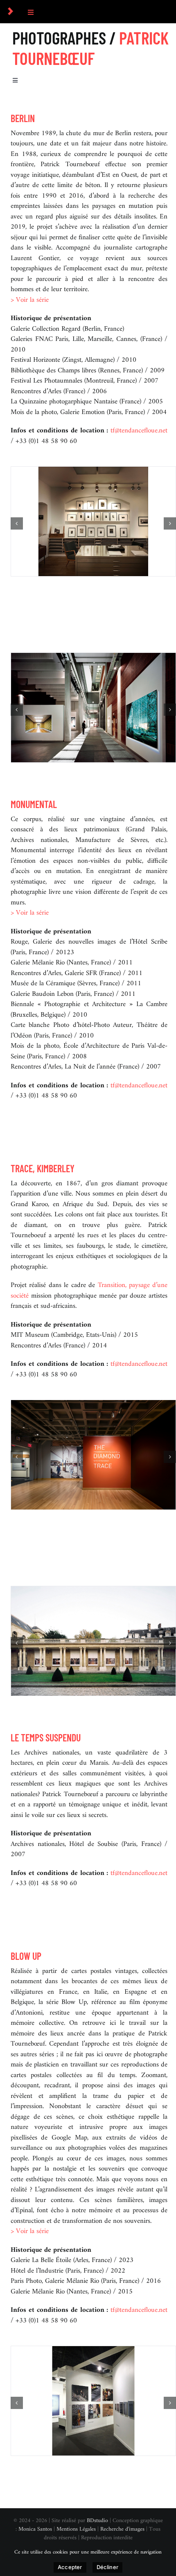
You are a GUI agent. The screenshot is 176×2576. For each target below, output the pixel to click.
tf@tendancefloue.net (139, 431)
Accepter (70, 2567)
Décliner (108, 2567)
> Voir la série (30, 300)
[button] (17, 523)
